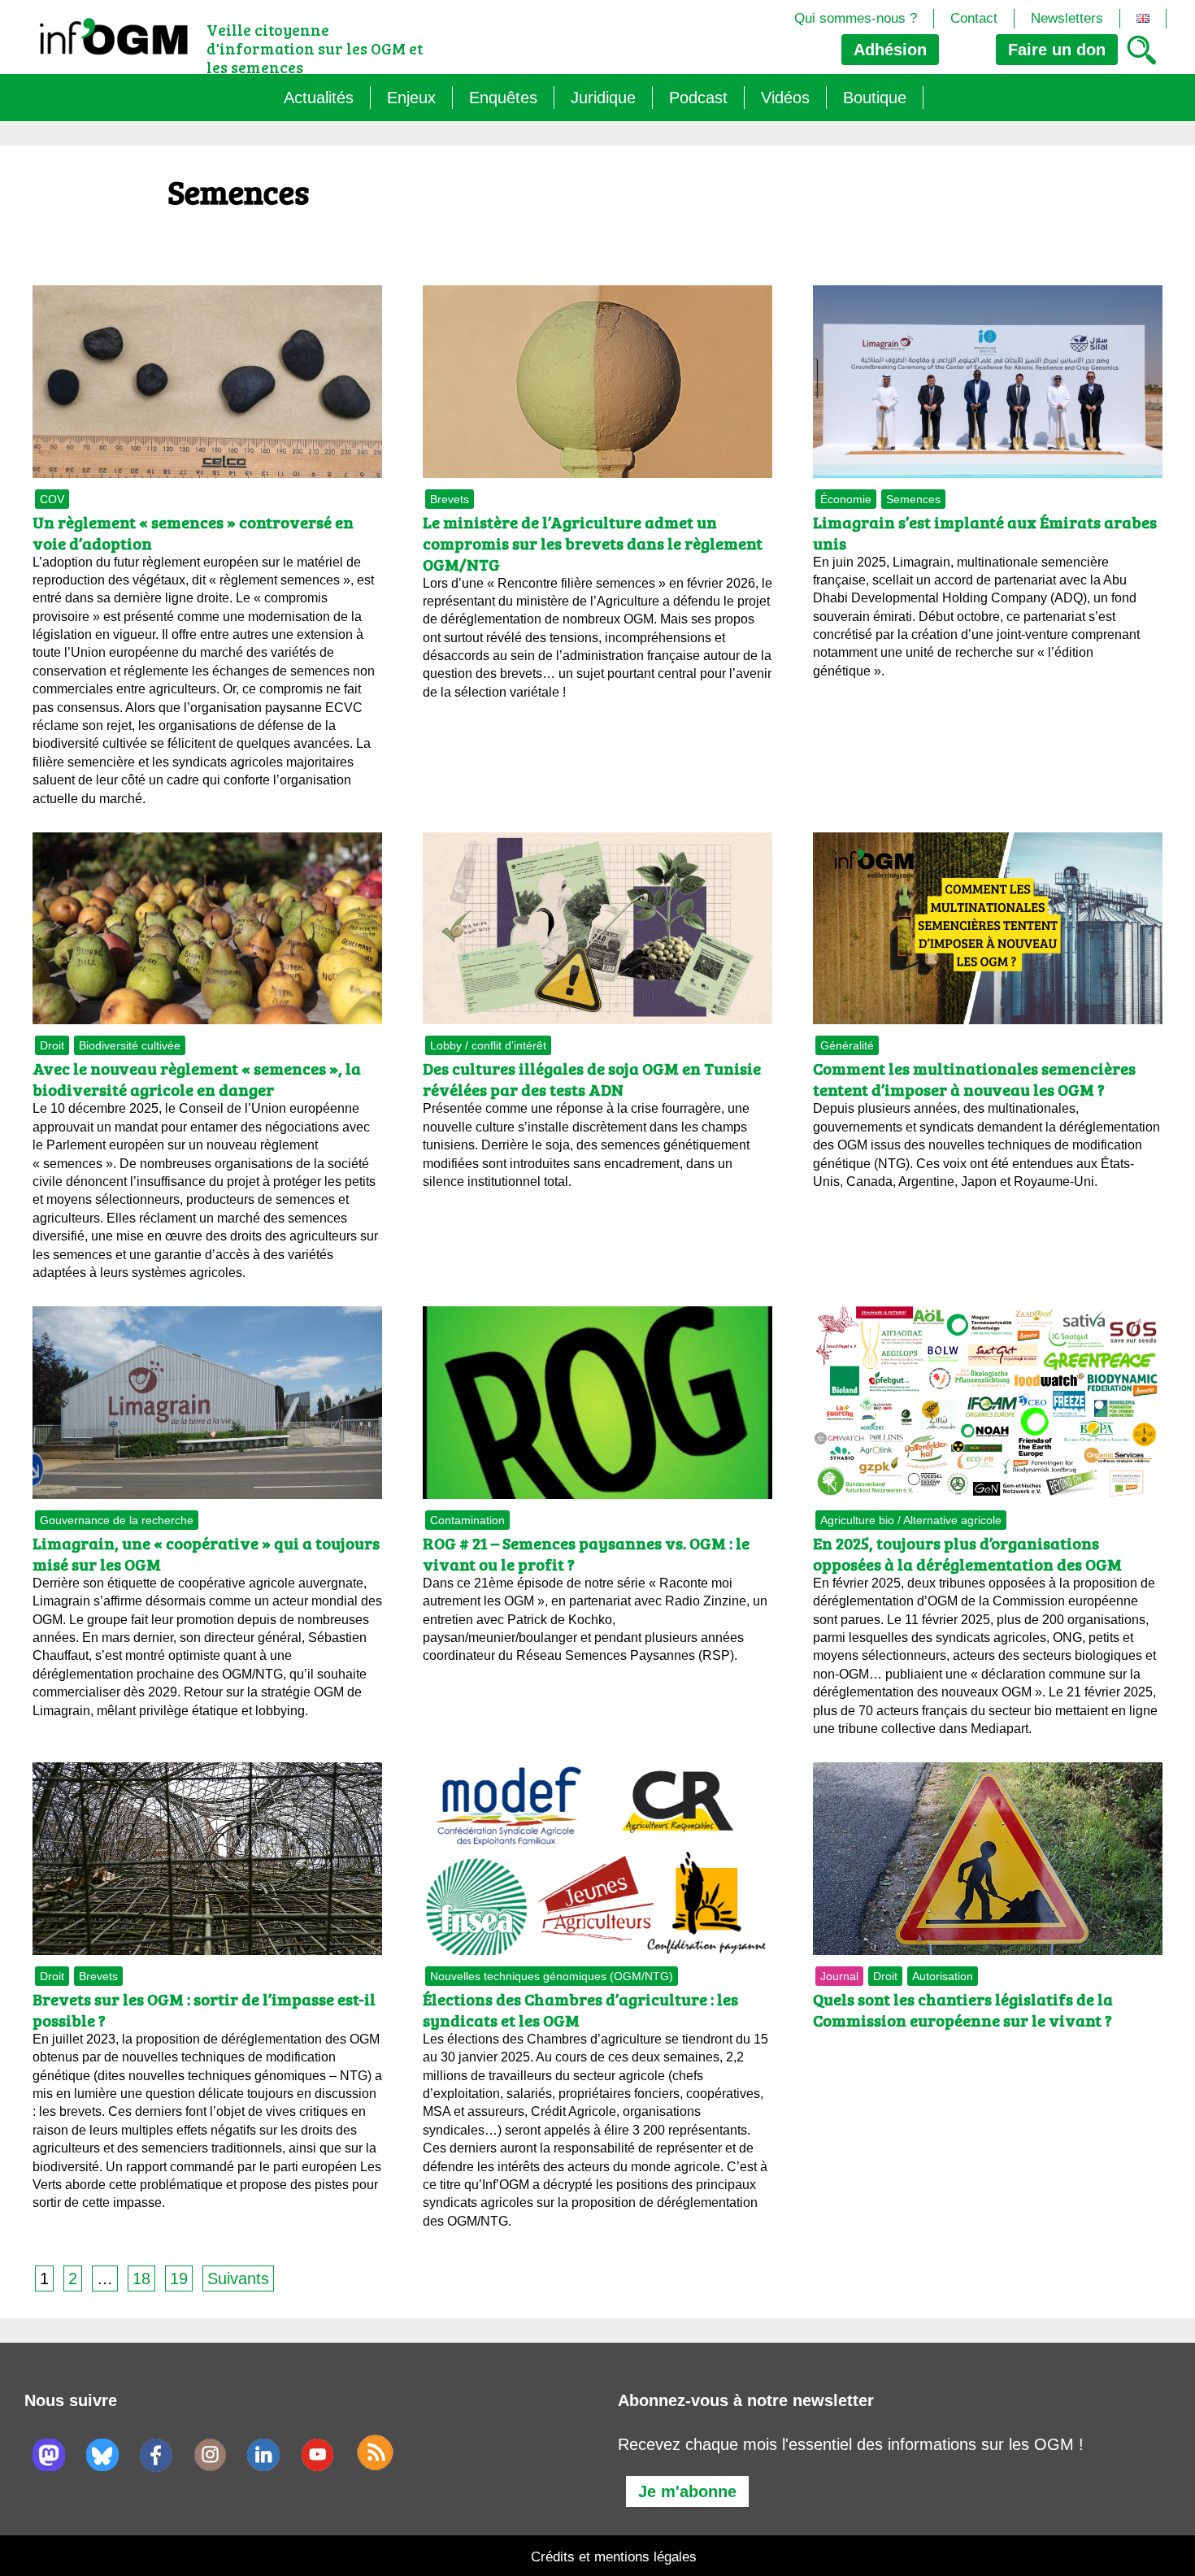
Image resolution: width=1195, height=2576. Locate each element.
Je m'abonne (687, 2491)
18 (141, 2278)
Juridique (603, 98)
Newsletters (1067, 18)
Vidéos (785, 98)
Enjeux (411, 98)
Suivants (238, 2278)
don (1057, 50)
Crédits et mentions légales (614, 2557)
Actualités (319, 98)
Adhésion (890, 50)
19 (179, 2278)
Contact (974, 18)
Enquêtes (503, 98)
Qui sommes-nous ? (856, 18)
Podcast (698, 98)
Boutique (875, 98)
